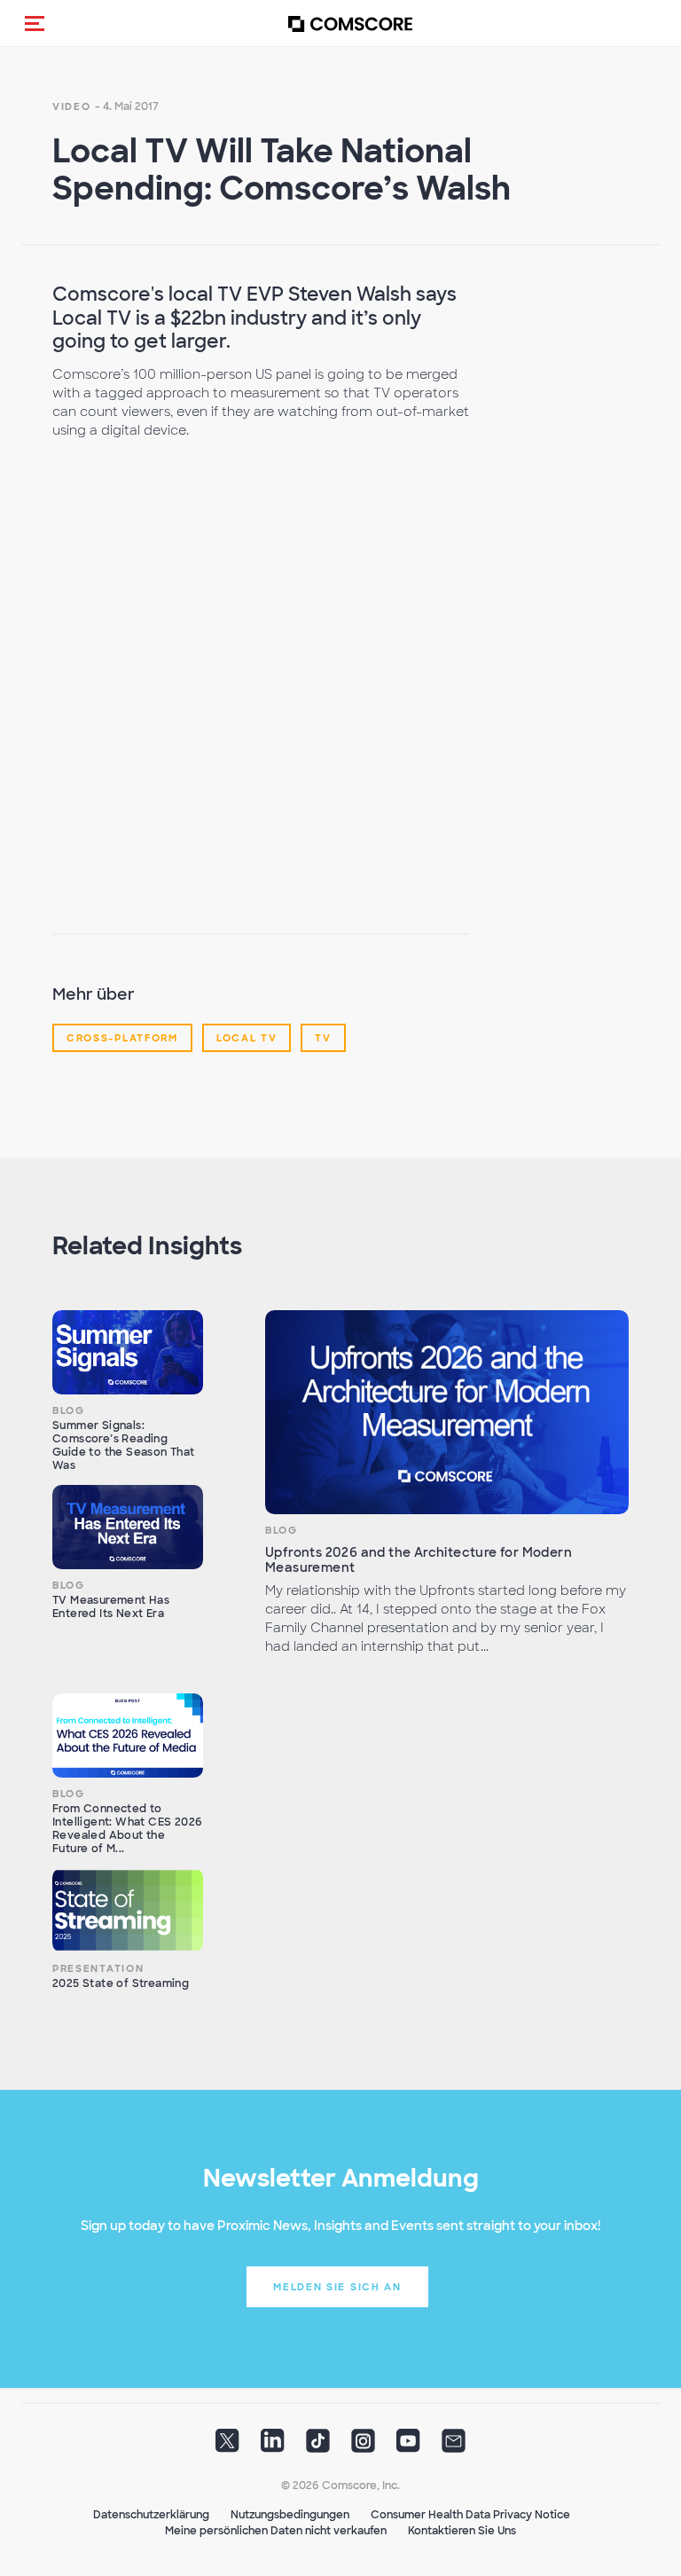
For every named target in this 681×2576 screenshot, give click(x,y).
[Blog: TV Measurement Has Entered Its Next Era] (128, 1528)
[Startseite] (350, 24)
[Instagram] (363, 2446)
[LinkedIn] (273, 2446)
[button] (35, 23)
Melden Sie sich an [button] (337, 2287)
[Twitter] (227, 2446)
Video (72, 106)
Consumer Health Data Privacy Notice (470, 2515)
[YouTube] (408, 2446)
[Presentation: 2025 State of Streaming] (128, 1911)
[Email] (454, 2446)
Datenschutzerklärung (151, 2515)
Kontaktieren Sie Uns (462, 2531)
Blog (69, 1410)
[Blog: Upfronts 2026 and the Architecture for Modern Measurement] (447, 1413)
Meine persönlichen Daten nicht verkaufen (276, 2531)
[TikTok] (318, 2446)
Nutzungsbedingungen (290, 2515)
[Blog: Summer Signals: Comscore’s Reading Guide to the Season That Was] (128, 1353)
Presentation (98, 1968)
